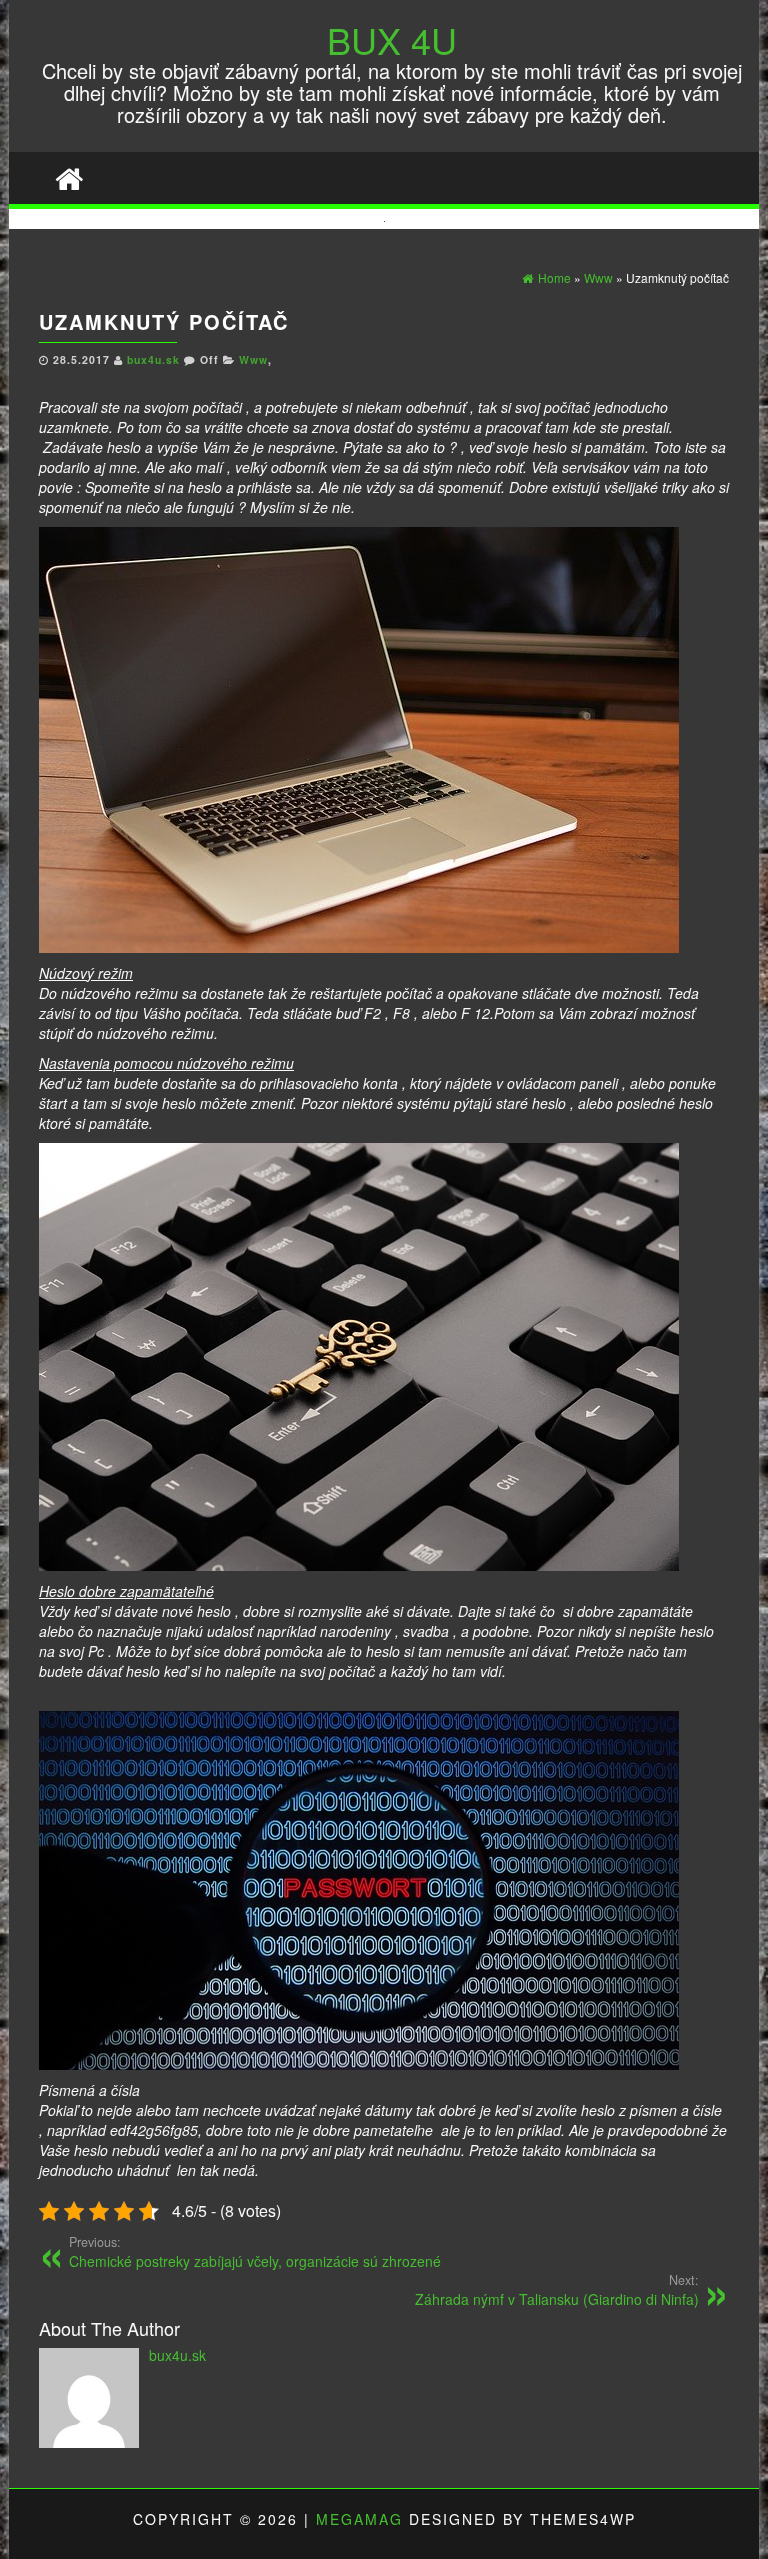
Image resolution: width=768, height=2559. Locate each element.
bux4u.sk (155, 359)
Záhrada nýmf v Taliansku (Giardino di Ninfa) (557, 2290)
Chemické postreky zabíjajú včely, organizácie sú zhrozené (255, 2252)
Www (253, 359)
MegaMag (359, 2519)
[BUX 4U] (69, 177)
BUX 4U (392, 39)
